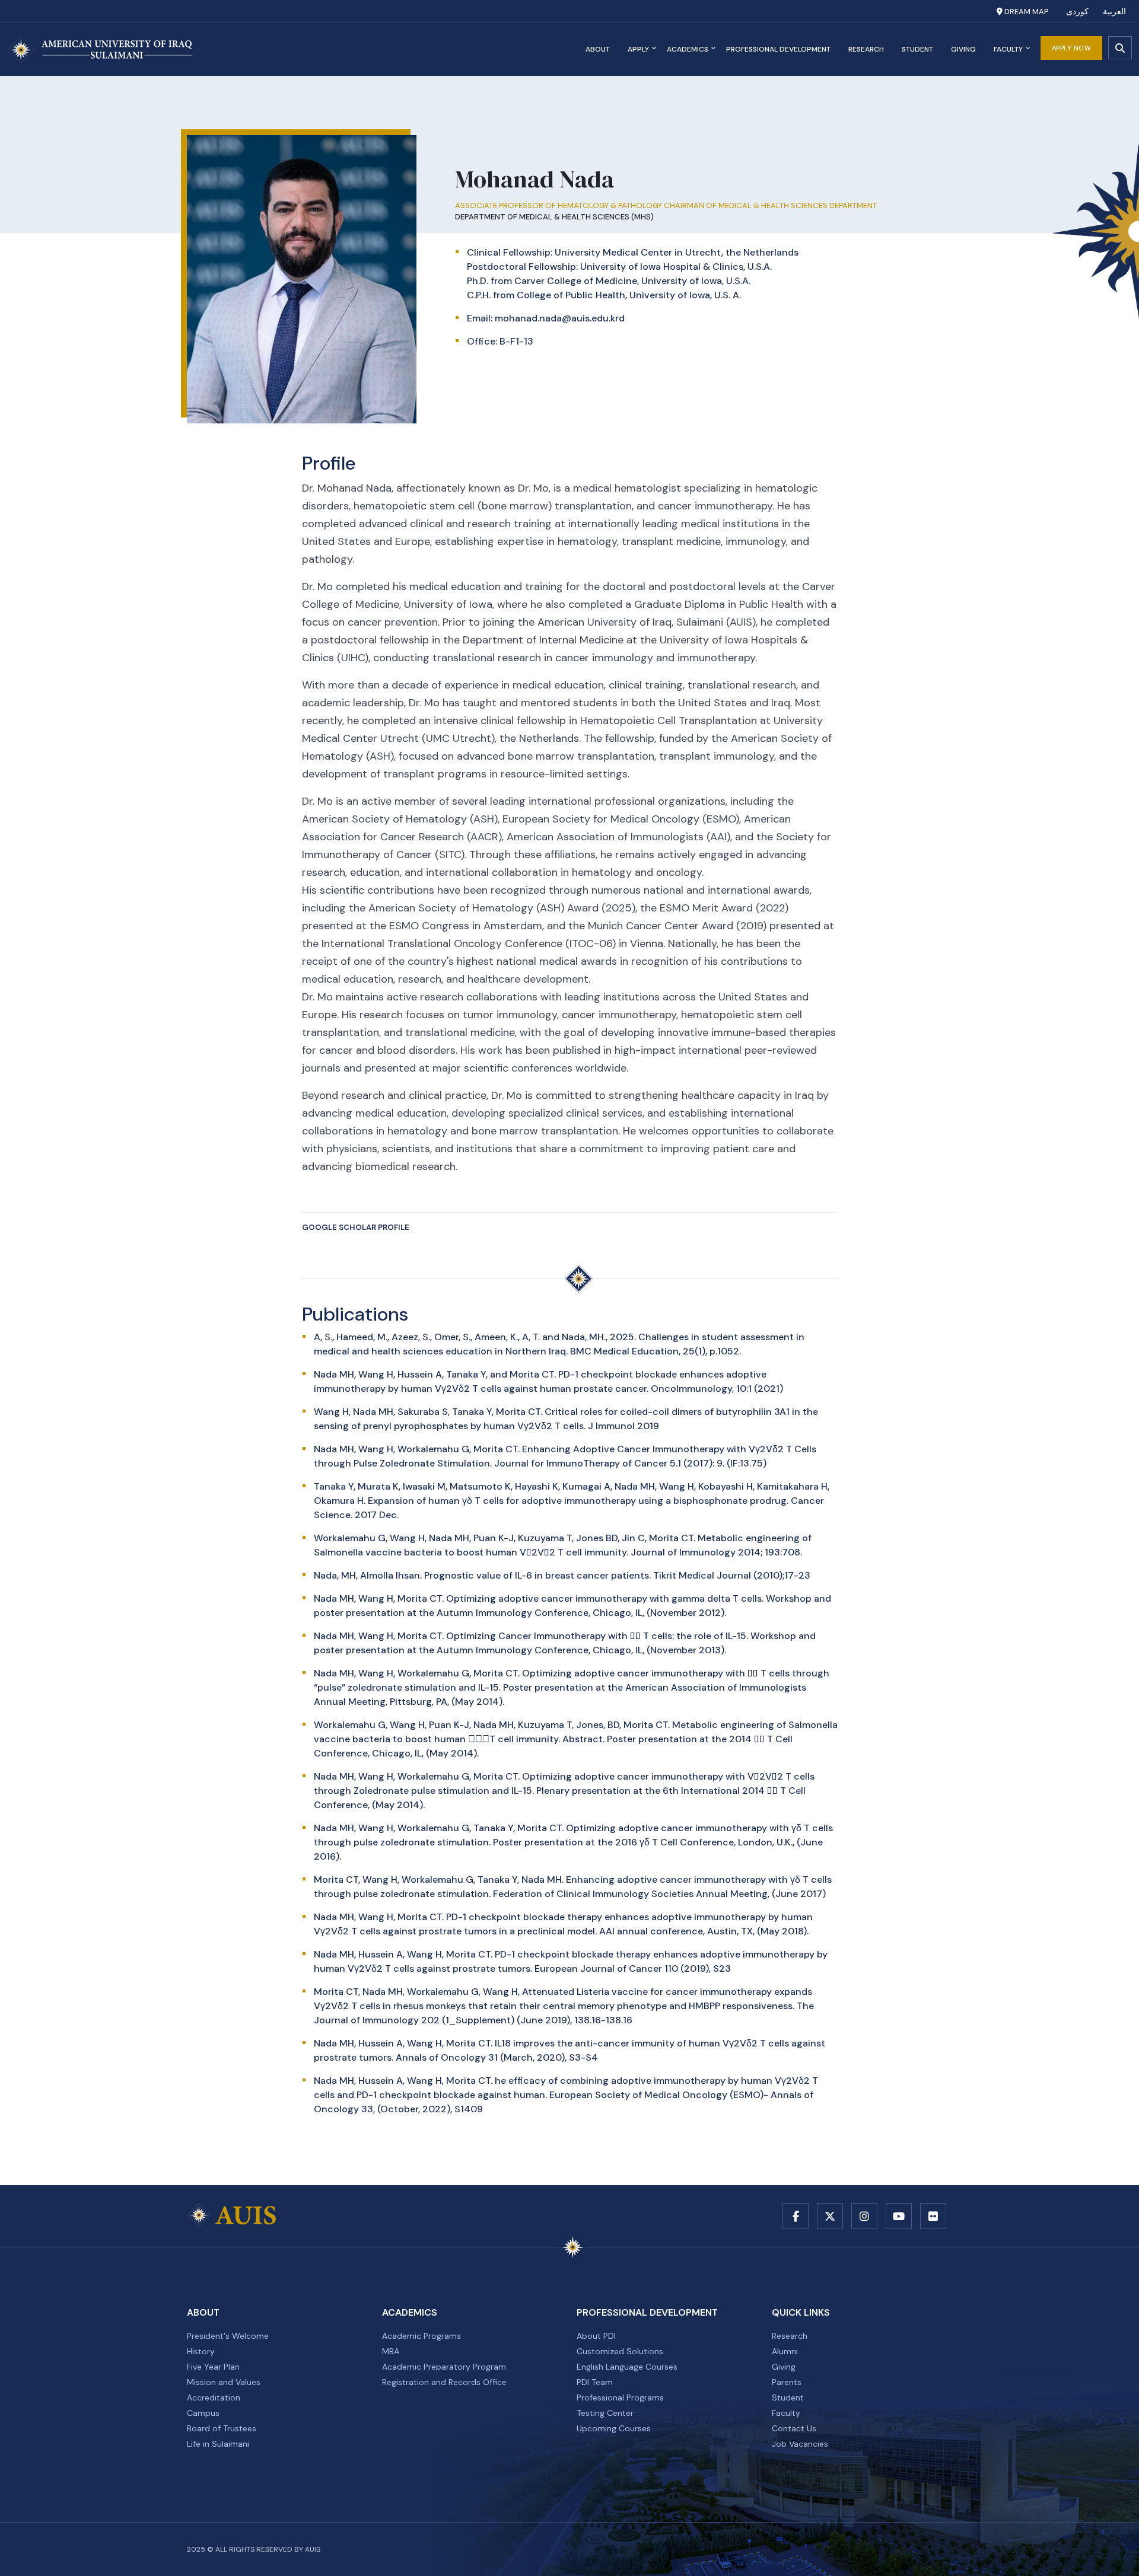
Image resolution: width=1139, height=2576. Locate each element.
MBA (391, 2351)
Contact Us (794, 2428)
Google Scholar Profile (356, 1227)
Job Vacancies (800, 2444)
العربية (1114, 12)
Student (917, 49)
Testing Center (605, 2413)
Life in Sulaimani (218, 2444)
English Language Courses (627, 2367)
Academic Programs (421, 2336)
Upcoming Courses (614, 2428)
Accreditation (214, 2398)
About (598, 49)
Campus (203, 2413)
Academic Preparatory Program (444, 2367)
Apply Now (1072, 48)
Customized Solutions (620, 2351)
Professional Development (778, 49)
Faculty (1008, 49)
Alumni (785, 2351)
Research (866, 49)
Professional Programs (620, 2398)
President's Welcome (228, 2336)
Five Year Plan (213, 2367)
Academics (688, 49)
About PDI (596, 2336)
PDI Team (595, 2382)
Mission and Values (224, 2382)
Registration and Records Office (444, 2382)
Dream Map (1025, 12)
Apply (638, 49)
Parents (787, 2382)
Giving (963, 49)
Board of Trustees (222, 2428)
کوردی (1077, 12)
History (201, 2351)
